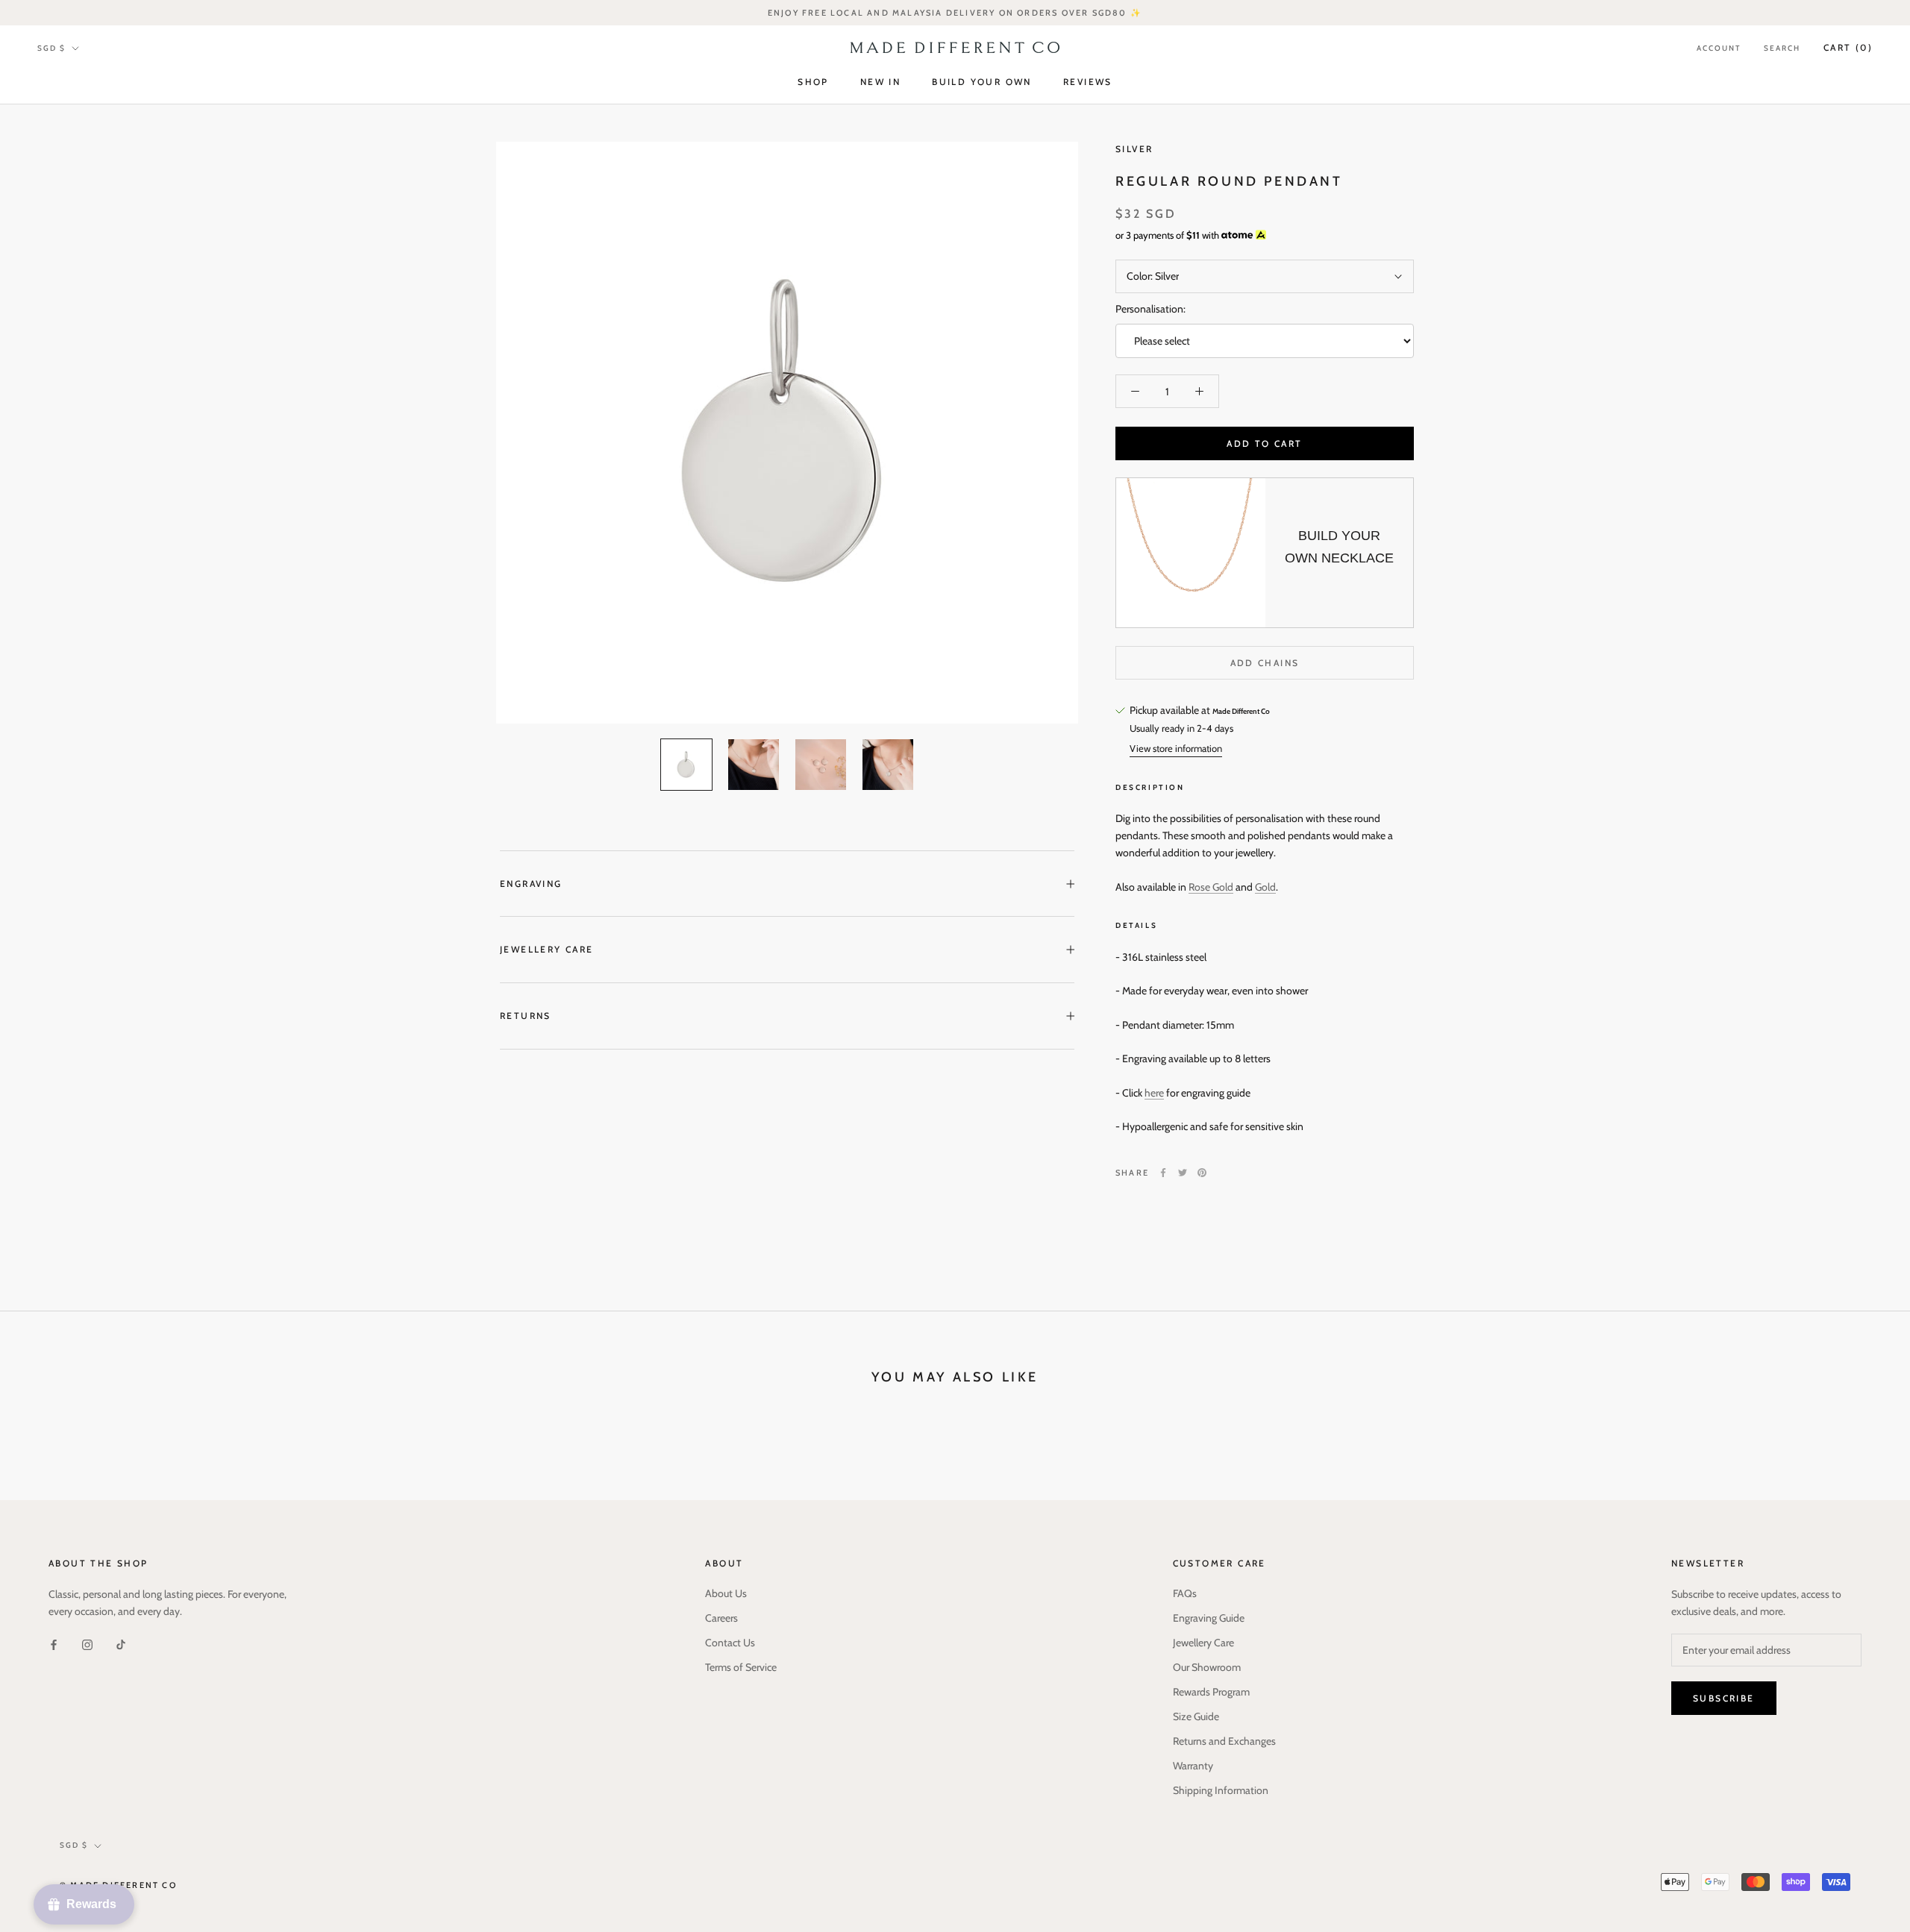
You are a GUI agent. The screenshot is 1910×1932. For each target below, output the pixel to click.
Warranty (1193, 1766)
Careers (721, 1618)
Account (1719, 48)
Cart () (1848, 47)
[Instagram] (87, 1644)
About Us (726, 1593)
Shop (813, 82)
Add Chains (1265, 663)
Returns (526, 1016)
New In (880, 82)
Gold (1265, 887)
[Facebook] (1163, 1173)
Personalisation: (1150, 309)
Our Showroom (1207, 1667)
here (1154, 1093)
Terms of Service (741, 1667)
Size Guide (1196, 1716)
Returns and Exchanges (1224, 1741)
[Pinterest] (1202, 1173)
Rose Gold (1211, 887)
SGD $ (51, 48)
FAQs (1185, 1593)
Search (1782, 48)
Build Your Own (982, 82)
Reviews (1088, 82)
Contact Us (730, 1643)
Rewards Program (1211, 1692)
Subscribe (1724, 1698)
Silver (1134, 149)
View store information (1176, 748)
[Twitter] (1183, 1173)
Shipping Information (1221, 1790)
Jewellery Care (547, 949)
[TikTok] (121, 1644)
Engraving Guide (1209, 1618)
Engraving (531, 884)
